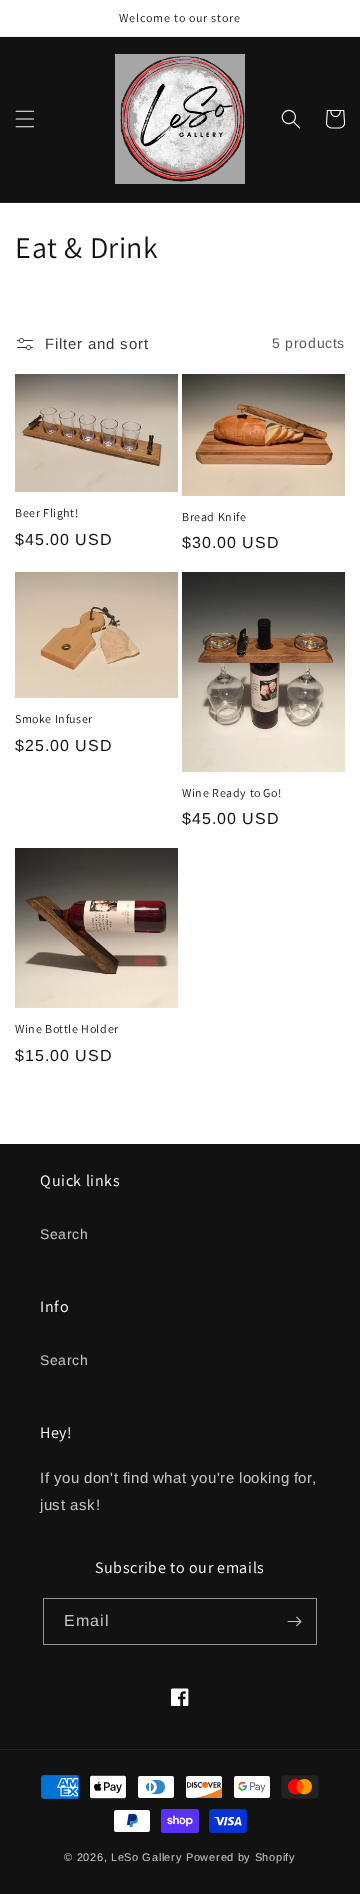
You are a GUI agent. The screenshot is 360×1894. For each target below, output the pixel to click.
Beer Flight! (46, 512)
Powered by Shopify (241, 1857)
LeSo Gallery (146, 1857)
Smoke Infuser (54, 718)
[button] (25, 119)
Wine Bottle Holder (67, 1028)
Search (64, 1234)
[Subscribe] (294, 1621)
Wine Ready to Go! (231, 792)
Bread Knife (214, 516)
